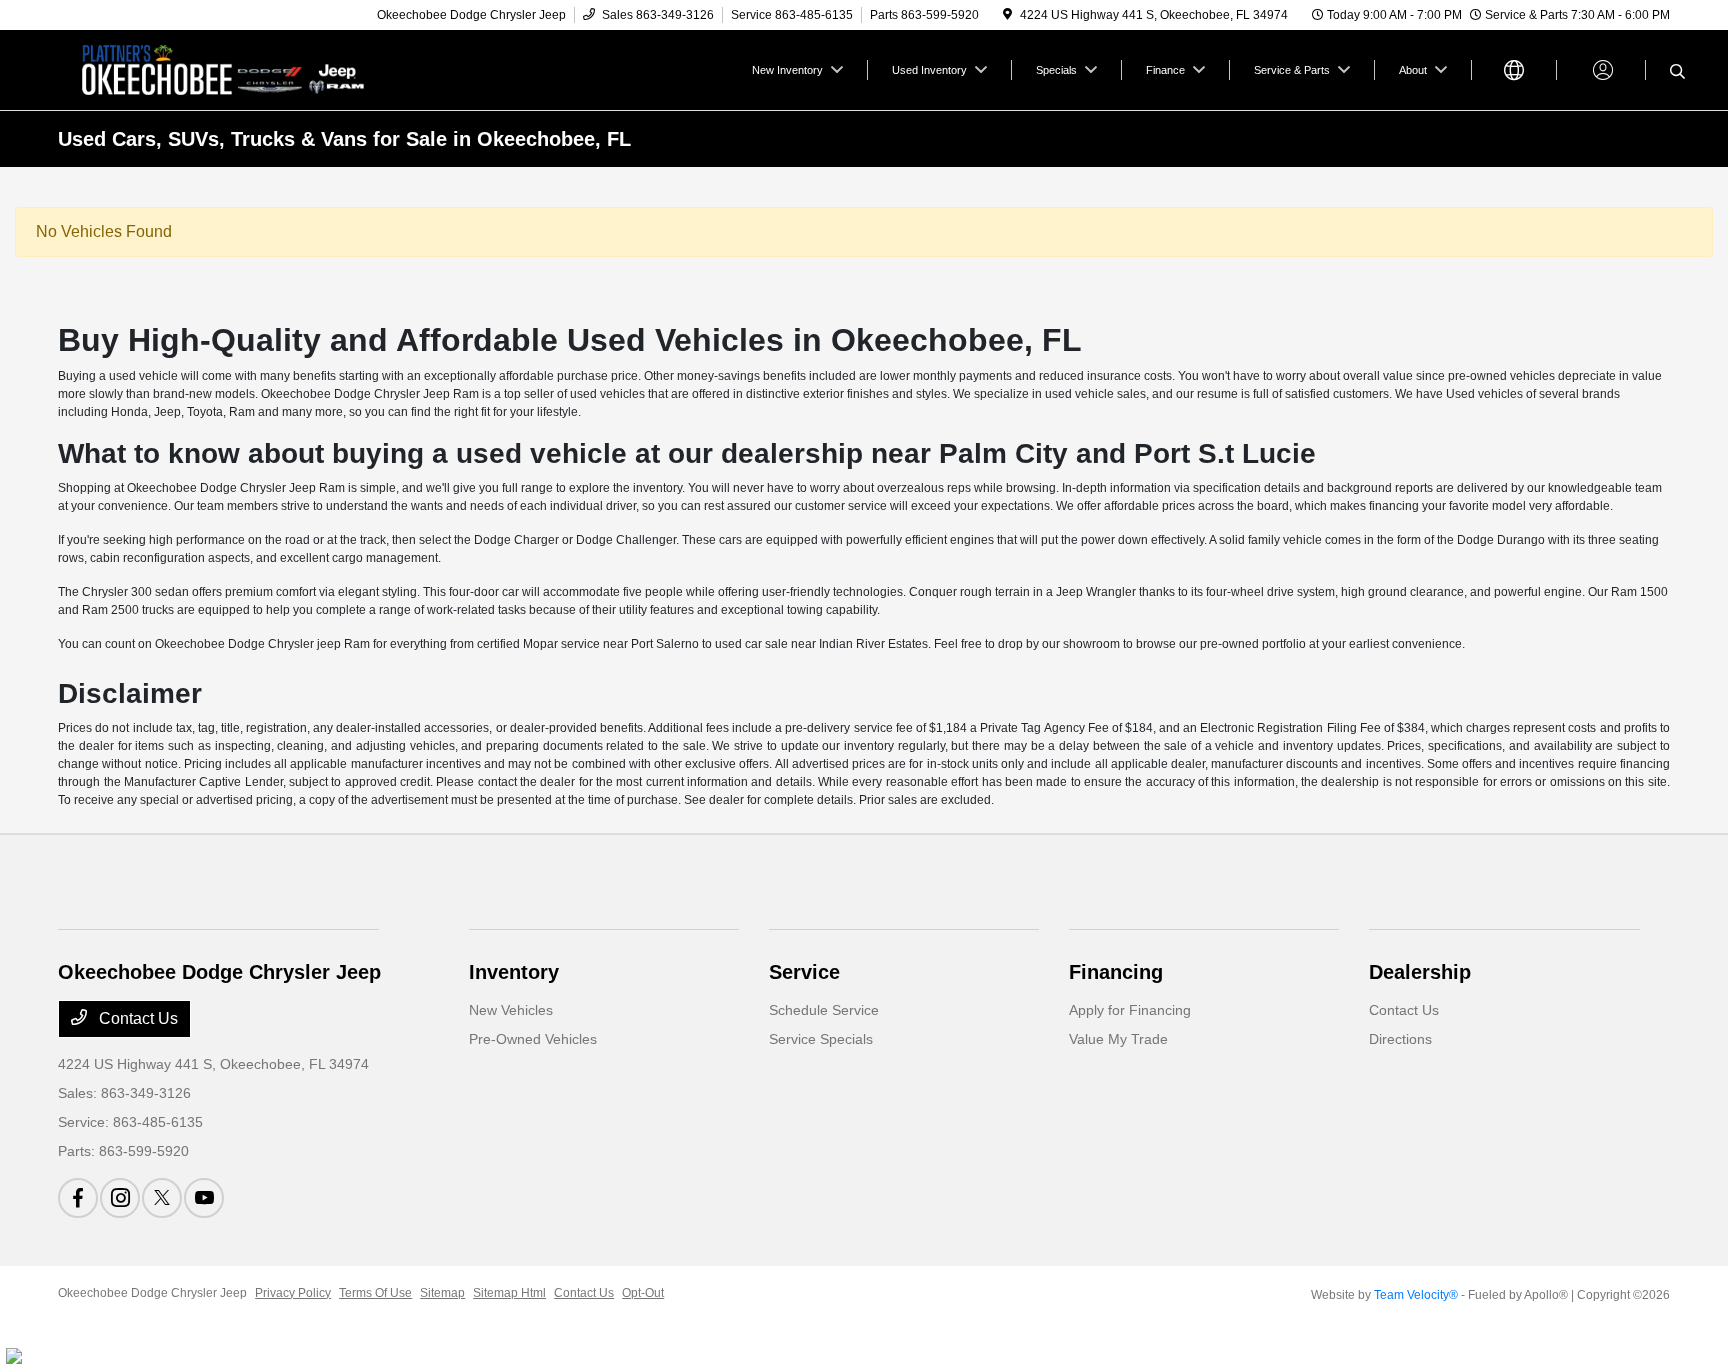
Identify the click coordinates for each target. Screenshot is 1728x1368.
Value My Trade (1118, 1039)
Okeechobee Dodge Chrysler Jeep (152, 1293)
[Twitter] (162, 1198)
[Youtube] (204, 1198)
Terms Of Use (375, 1293)
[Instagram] (120, 1198)
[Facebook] (78, 1198)
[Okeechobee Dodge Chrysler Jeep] (230, 68)
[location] (1007, 15)
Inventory (514, 972)
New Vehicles (511, 1010)
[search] (1677, 73)
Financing (1116, 972)
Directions (1400, 1039)
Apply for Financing (1130, 1010)
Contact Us (136, 1018)
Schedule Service (824, 1010)
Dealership (1420, 972)
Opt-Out (643, 1293)
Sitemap (442, 1293)
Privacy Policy (293, 1293)
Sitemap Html (509, 1293)
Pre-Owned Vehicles (533, 1039)
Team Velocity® (1416, 1295)
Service (804, 972)
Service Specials (821, 1039)
